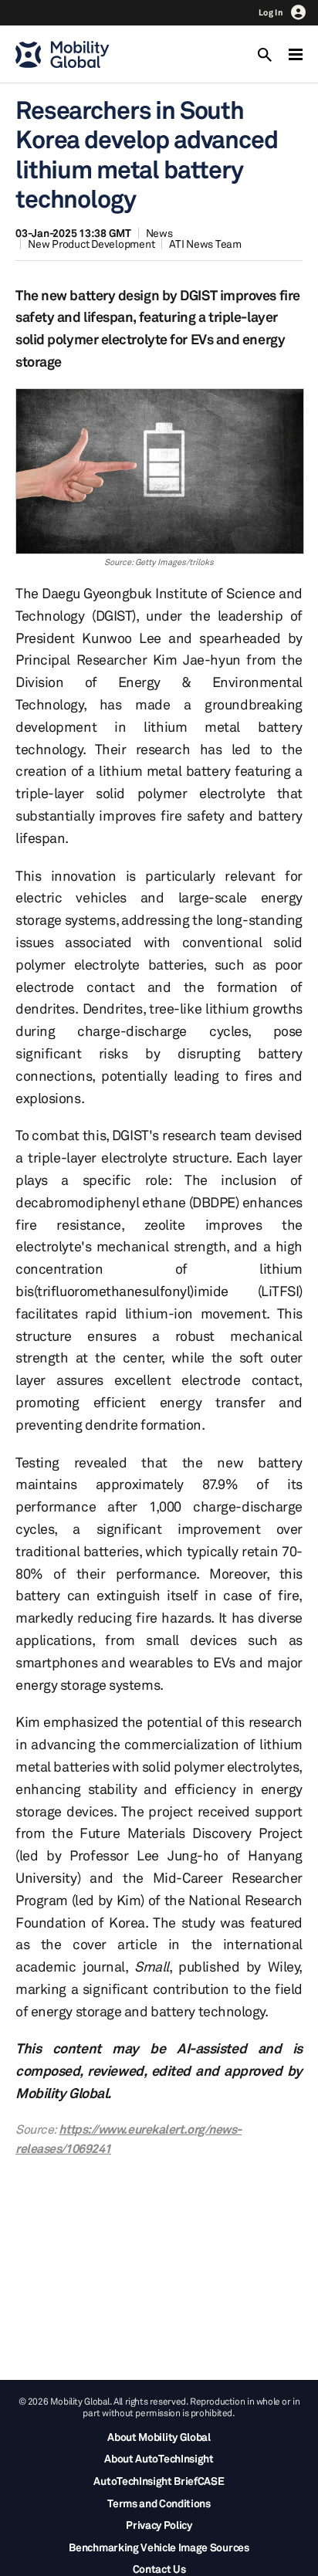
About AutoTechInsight (159, 2458)
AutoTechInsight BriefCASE (159, 2481)
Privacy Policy (159, 2525)
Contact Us (159, 2569)
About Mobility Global (159, 2437)
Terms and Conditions (159, 2503)
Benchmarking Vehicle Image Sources (159, 2547)
